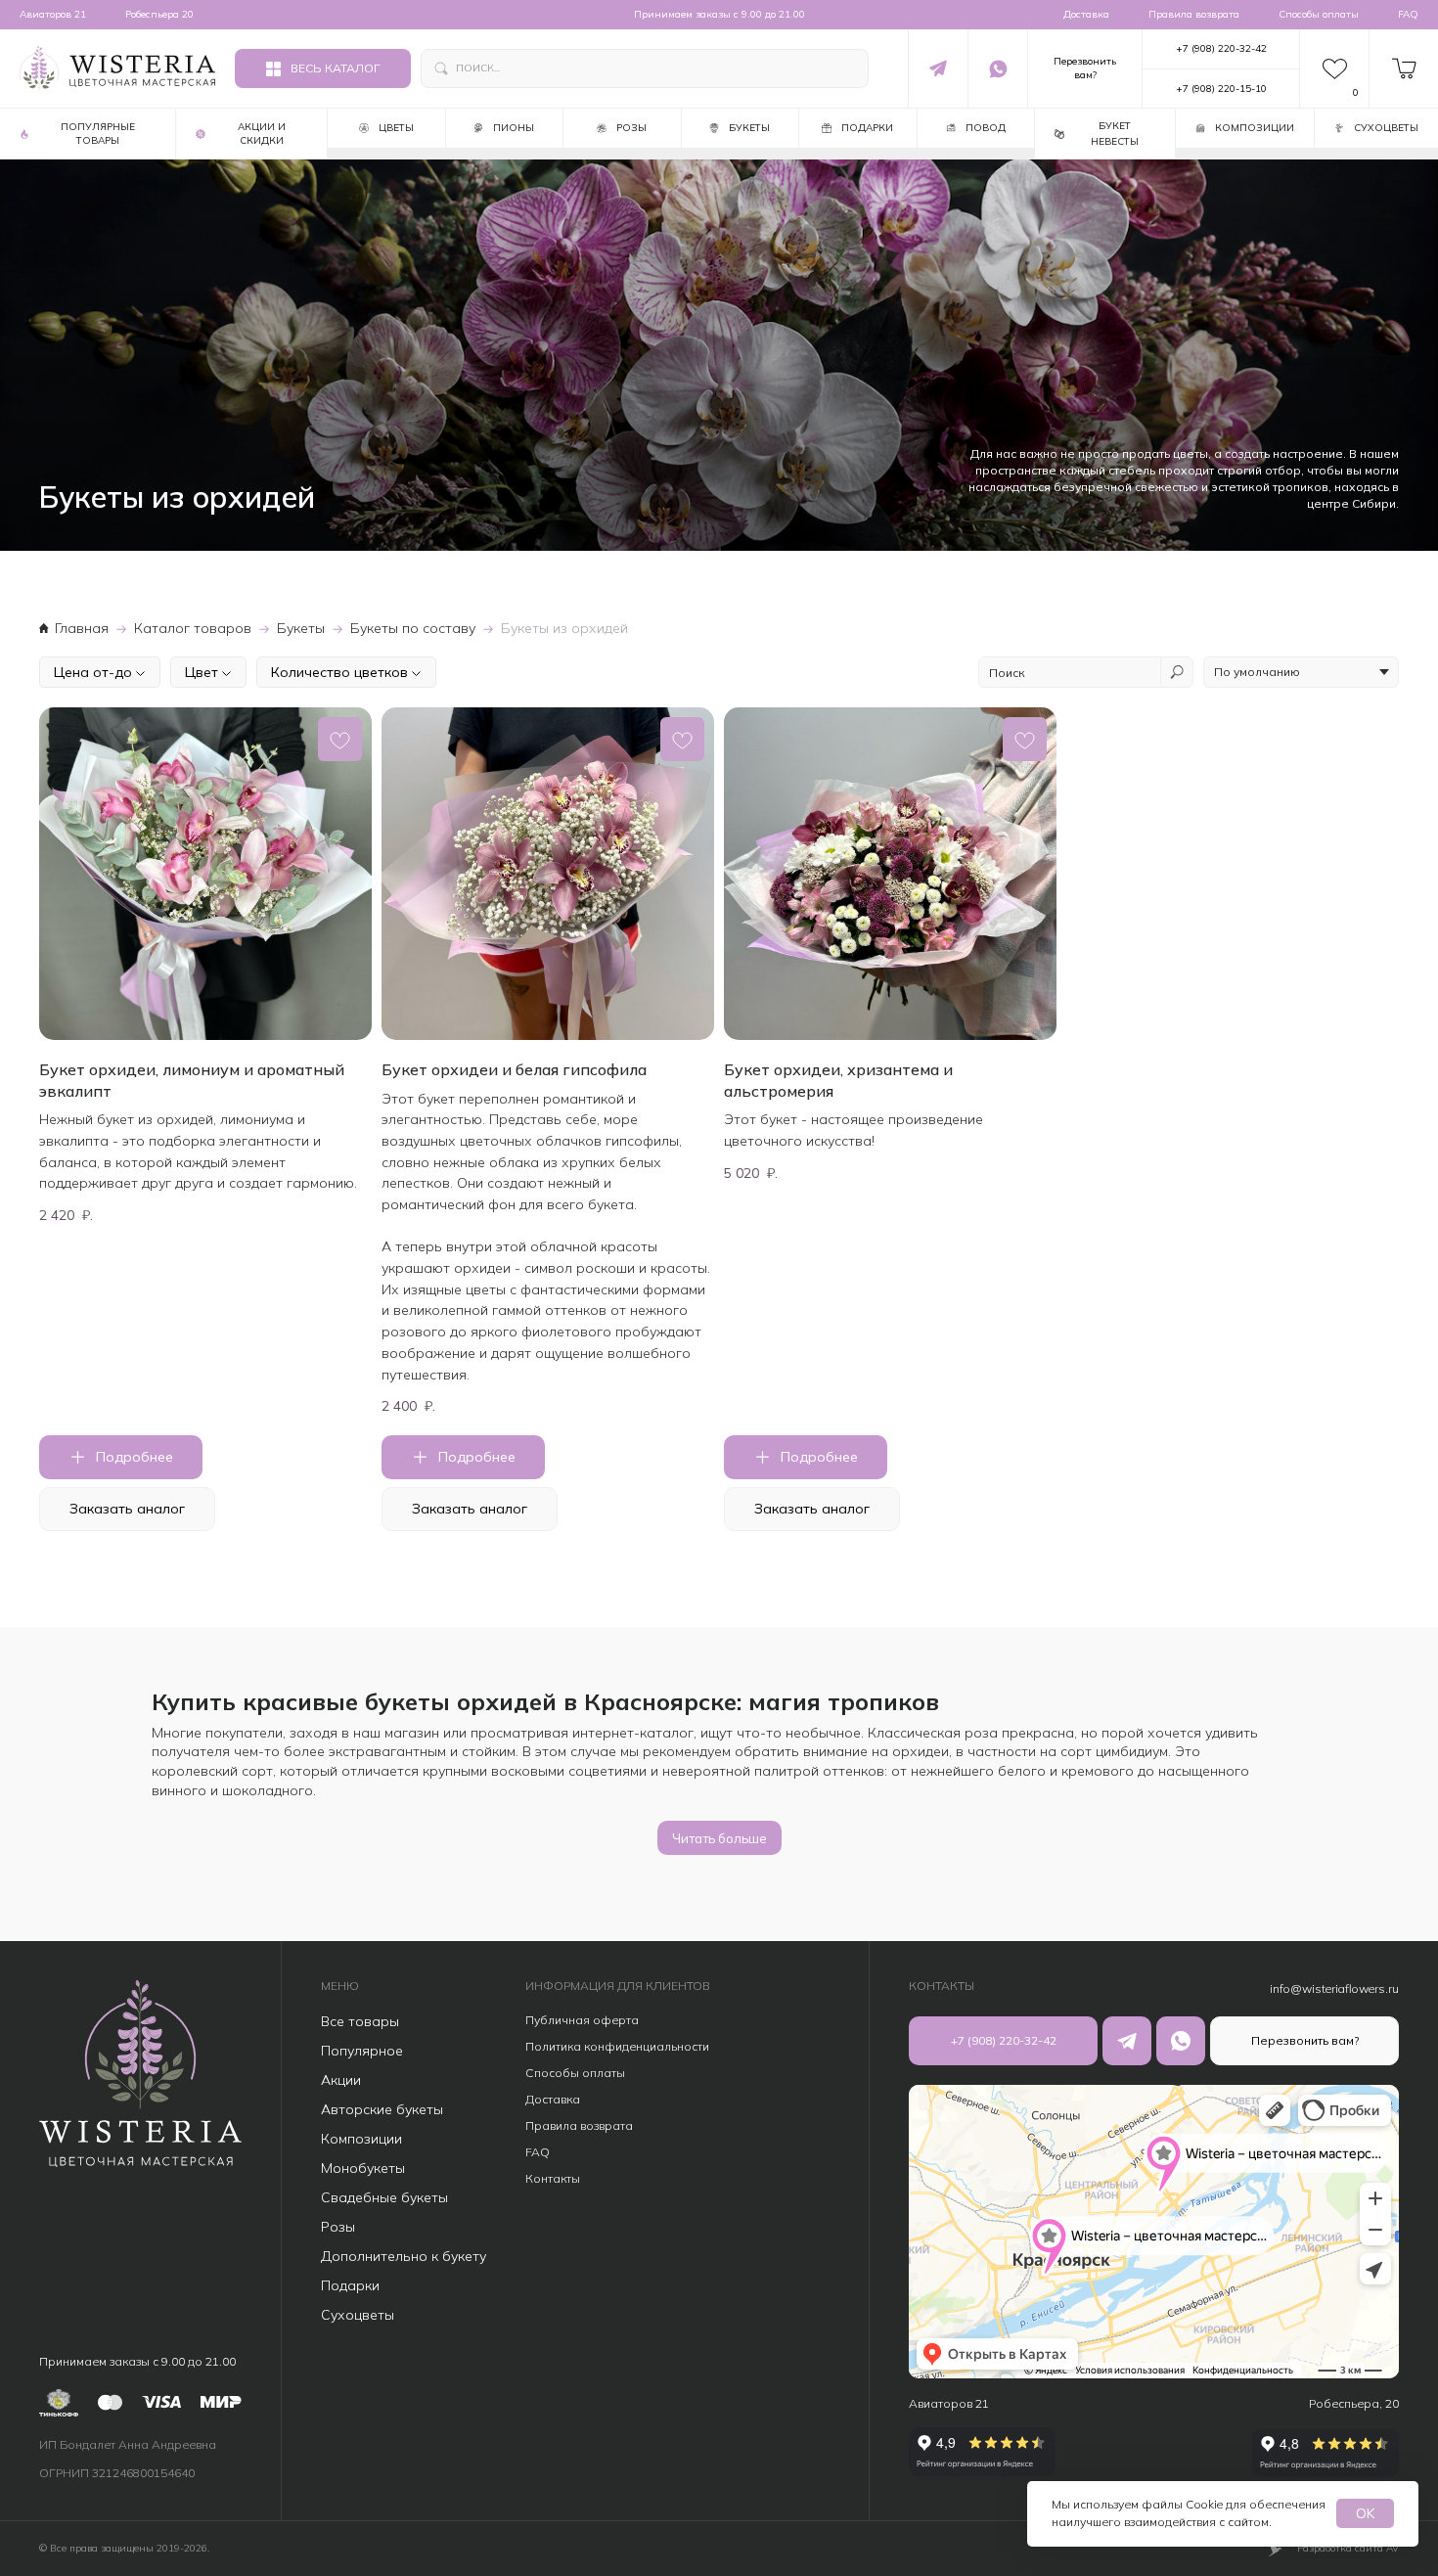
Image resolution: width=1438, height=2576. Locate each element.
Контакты (553, 2178)
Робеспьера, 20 (1354, 2403)
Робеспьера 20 (159, 14)
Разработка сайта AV (1348, 2548)
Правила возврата (1194, 14)
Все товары (360, 2021)
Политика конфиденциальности (617, 2046)
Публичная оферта (582, 2020)
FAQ (1408, 14)
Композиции (361, 2139)
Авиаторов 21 (53, 14)
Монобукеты (363, 2168)
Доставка (1086, 14)
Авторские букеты (382, 2109)
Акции (341, 2080)
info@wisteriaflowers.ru (1334, 1988)
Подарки (350, 2285)
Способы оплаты (1319, 14)
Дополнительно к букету (404, 2256)
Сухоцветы (358, 2315)
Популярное (362, 2051)
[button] (1085, 68)
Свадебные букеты (384, 2197)
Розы (338, 2227)
